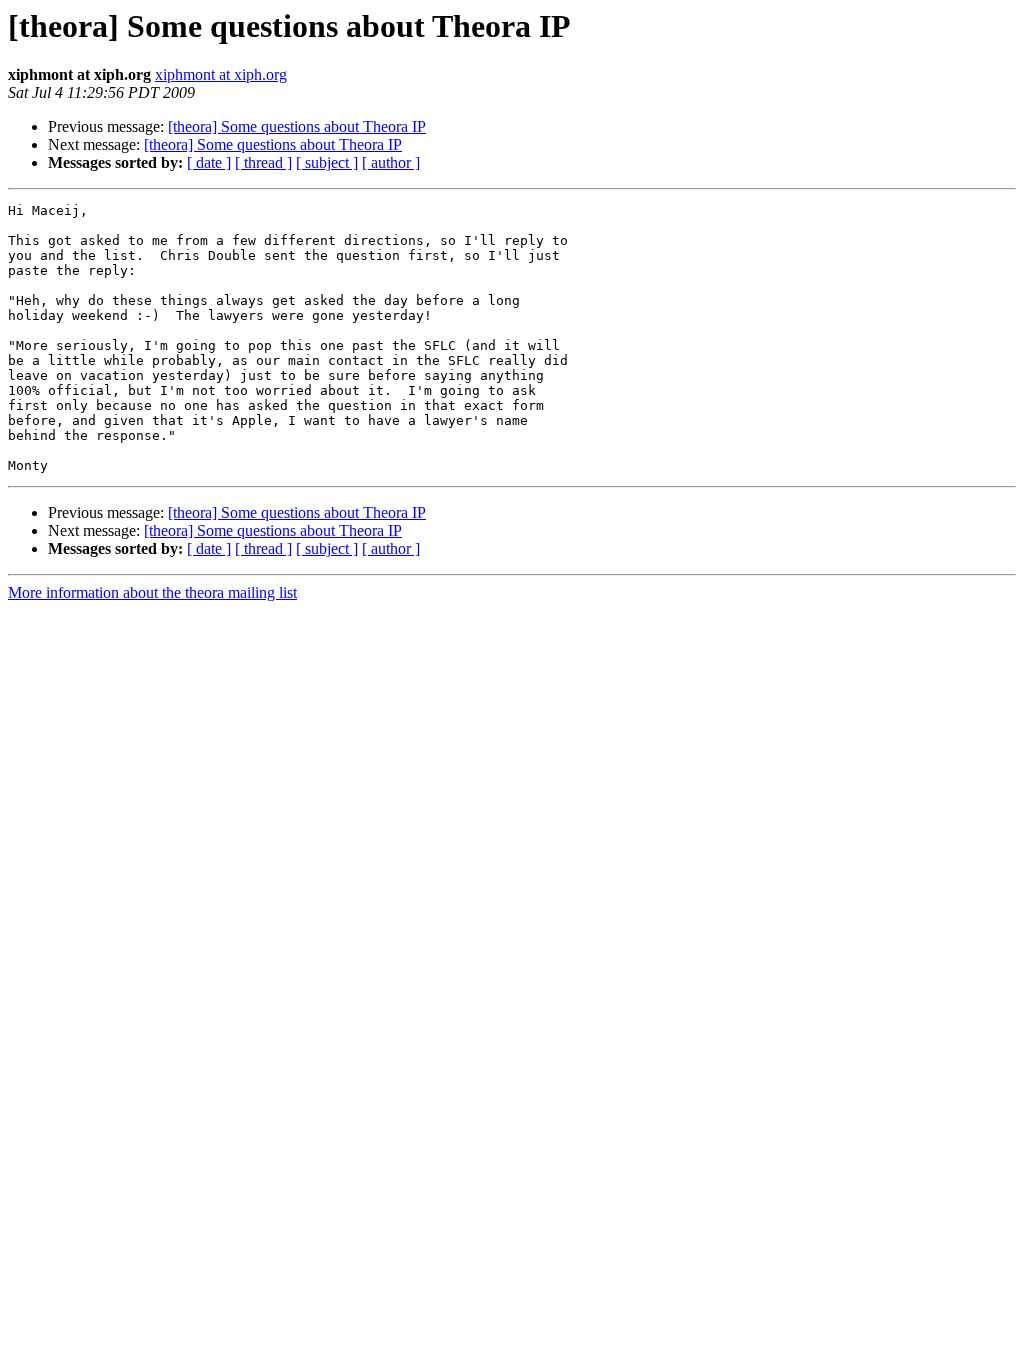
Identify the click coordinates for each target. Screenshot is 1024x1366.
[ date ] (209, 162)
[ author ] (391, 162)
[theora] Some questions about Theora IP (297, 126)
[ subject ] (327, 162)
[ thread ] (263, 162)
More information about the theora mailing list (152, 592)
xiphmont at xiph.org (221, 74)
